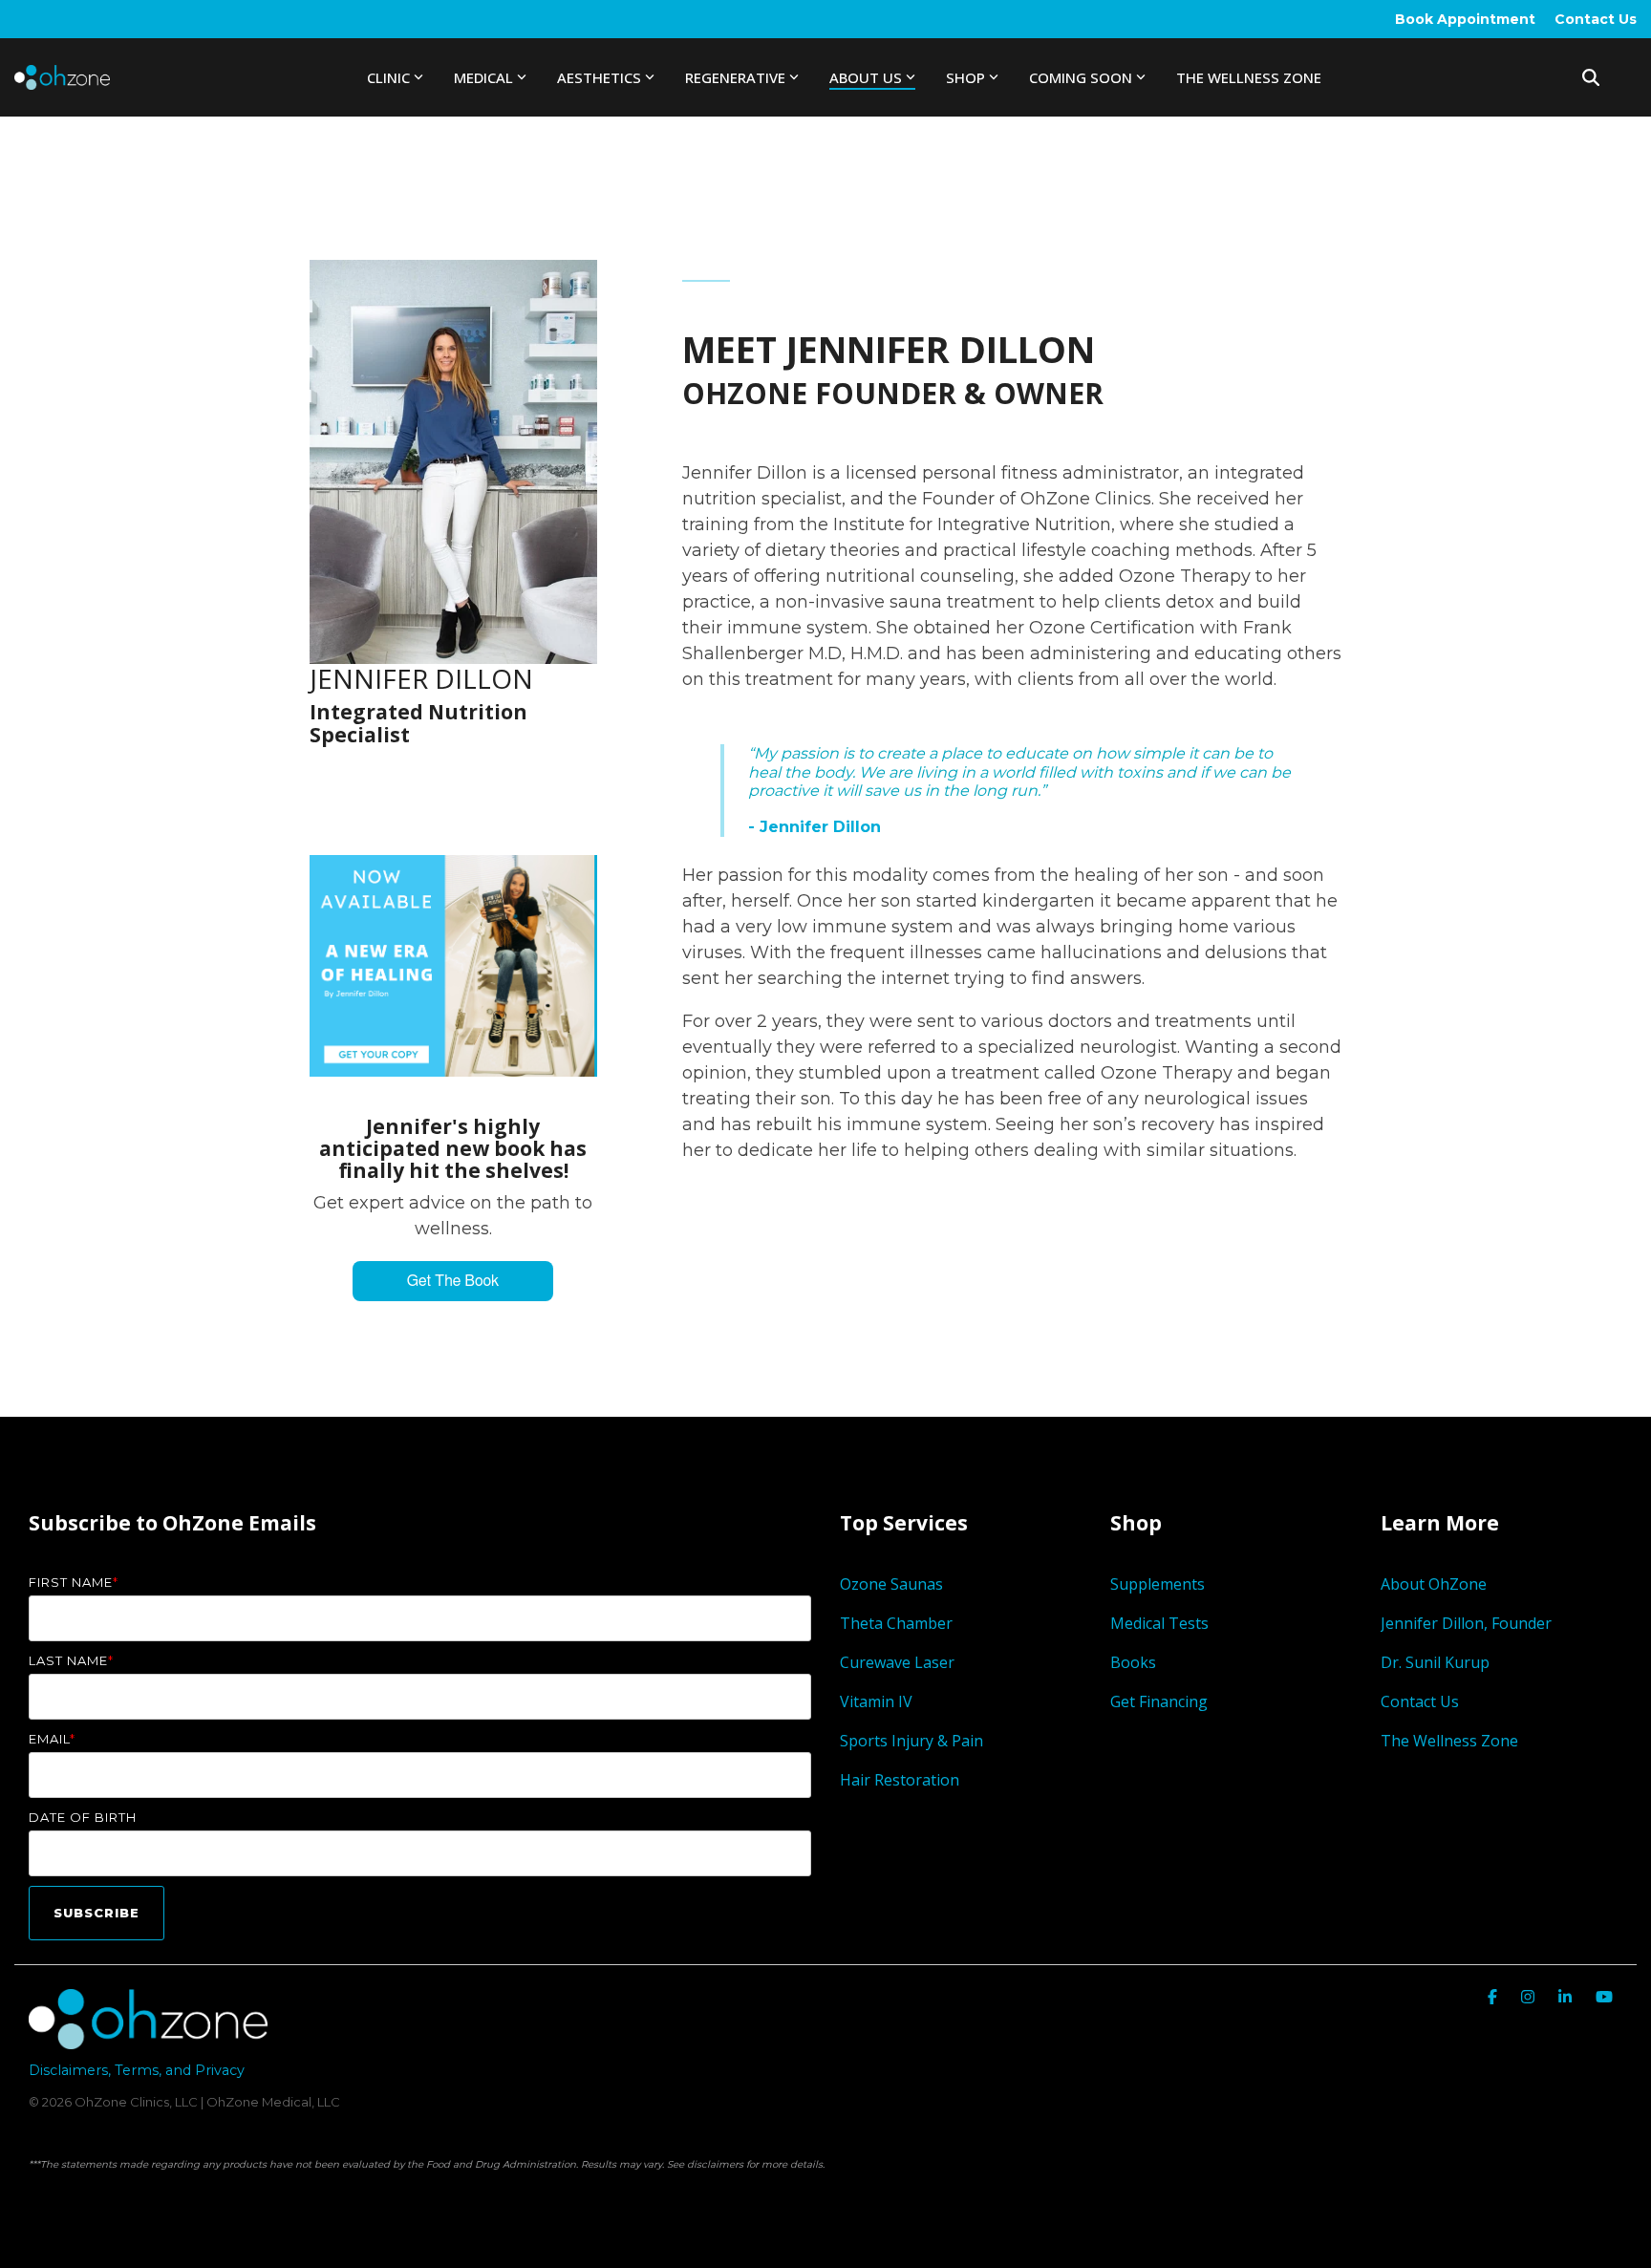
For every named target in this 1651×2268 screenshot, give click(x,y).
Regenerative (735, 77)
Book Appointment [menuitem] (1465, 19)
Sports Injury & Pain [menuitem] (911, 1741)
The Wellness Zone (1249, 77)
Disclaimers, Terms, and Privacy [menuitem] (137, 2070)
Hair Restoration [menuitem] (900, 1780)
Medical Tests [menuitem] (1159, 1623)
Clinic (388, 77)
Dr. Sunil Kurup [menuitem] (1435, 1662)
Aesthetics (599, 77)
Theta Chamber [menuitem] (896, 1623)
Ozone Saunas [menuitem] (891, 1584)
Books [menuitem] (1133, 1662)
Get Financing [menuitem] (1159, 1701)
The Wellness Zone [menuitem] (1449, 1741)
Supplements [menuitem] (1158, 1584)
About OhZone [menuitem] (1434, 1584)
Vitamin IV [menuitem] (876, 1701)
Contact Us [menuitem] (1596, 19)
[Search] (1591, 77)
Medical (483, 77)
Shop (965, 77)
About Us (866, 77)
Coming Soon (1081, 77)
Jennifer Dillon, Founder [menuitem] (1466, 1623)
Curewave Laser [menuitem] (899, 1662)
